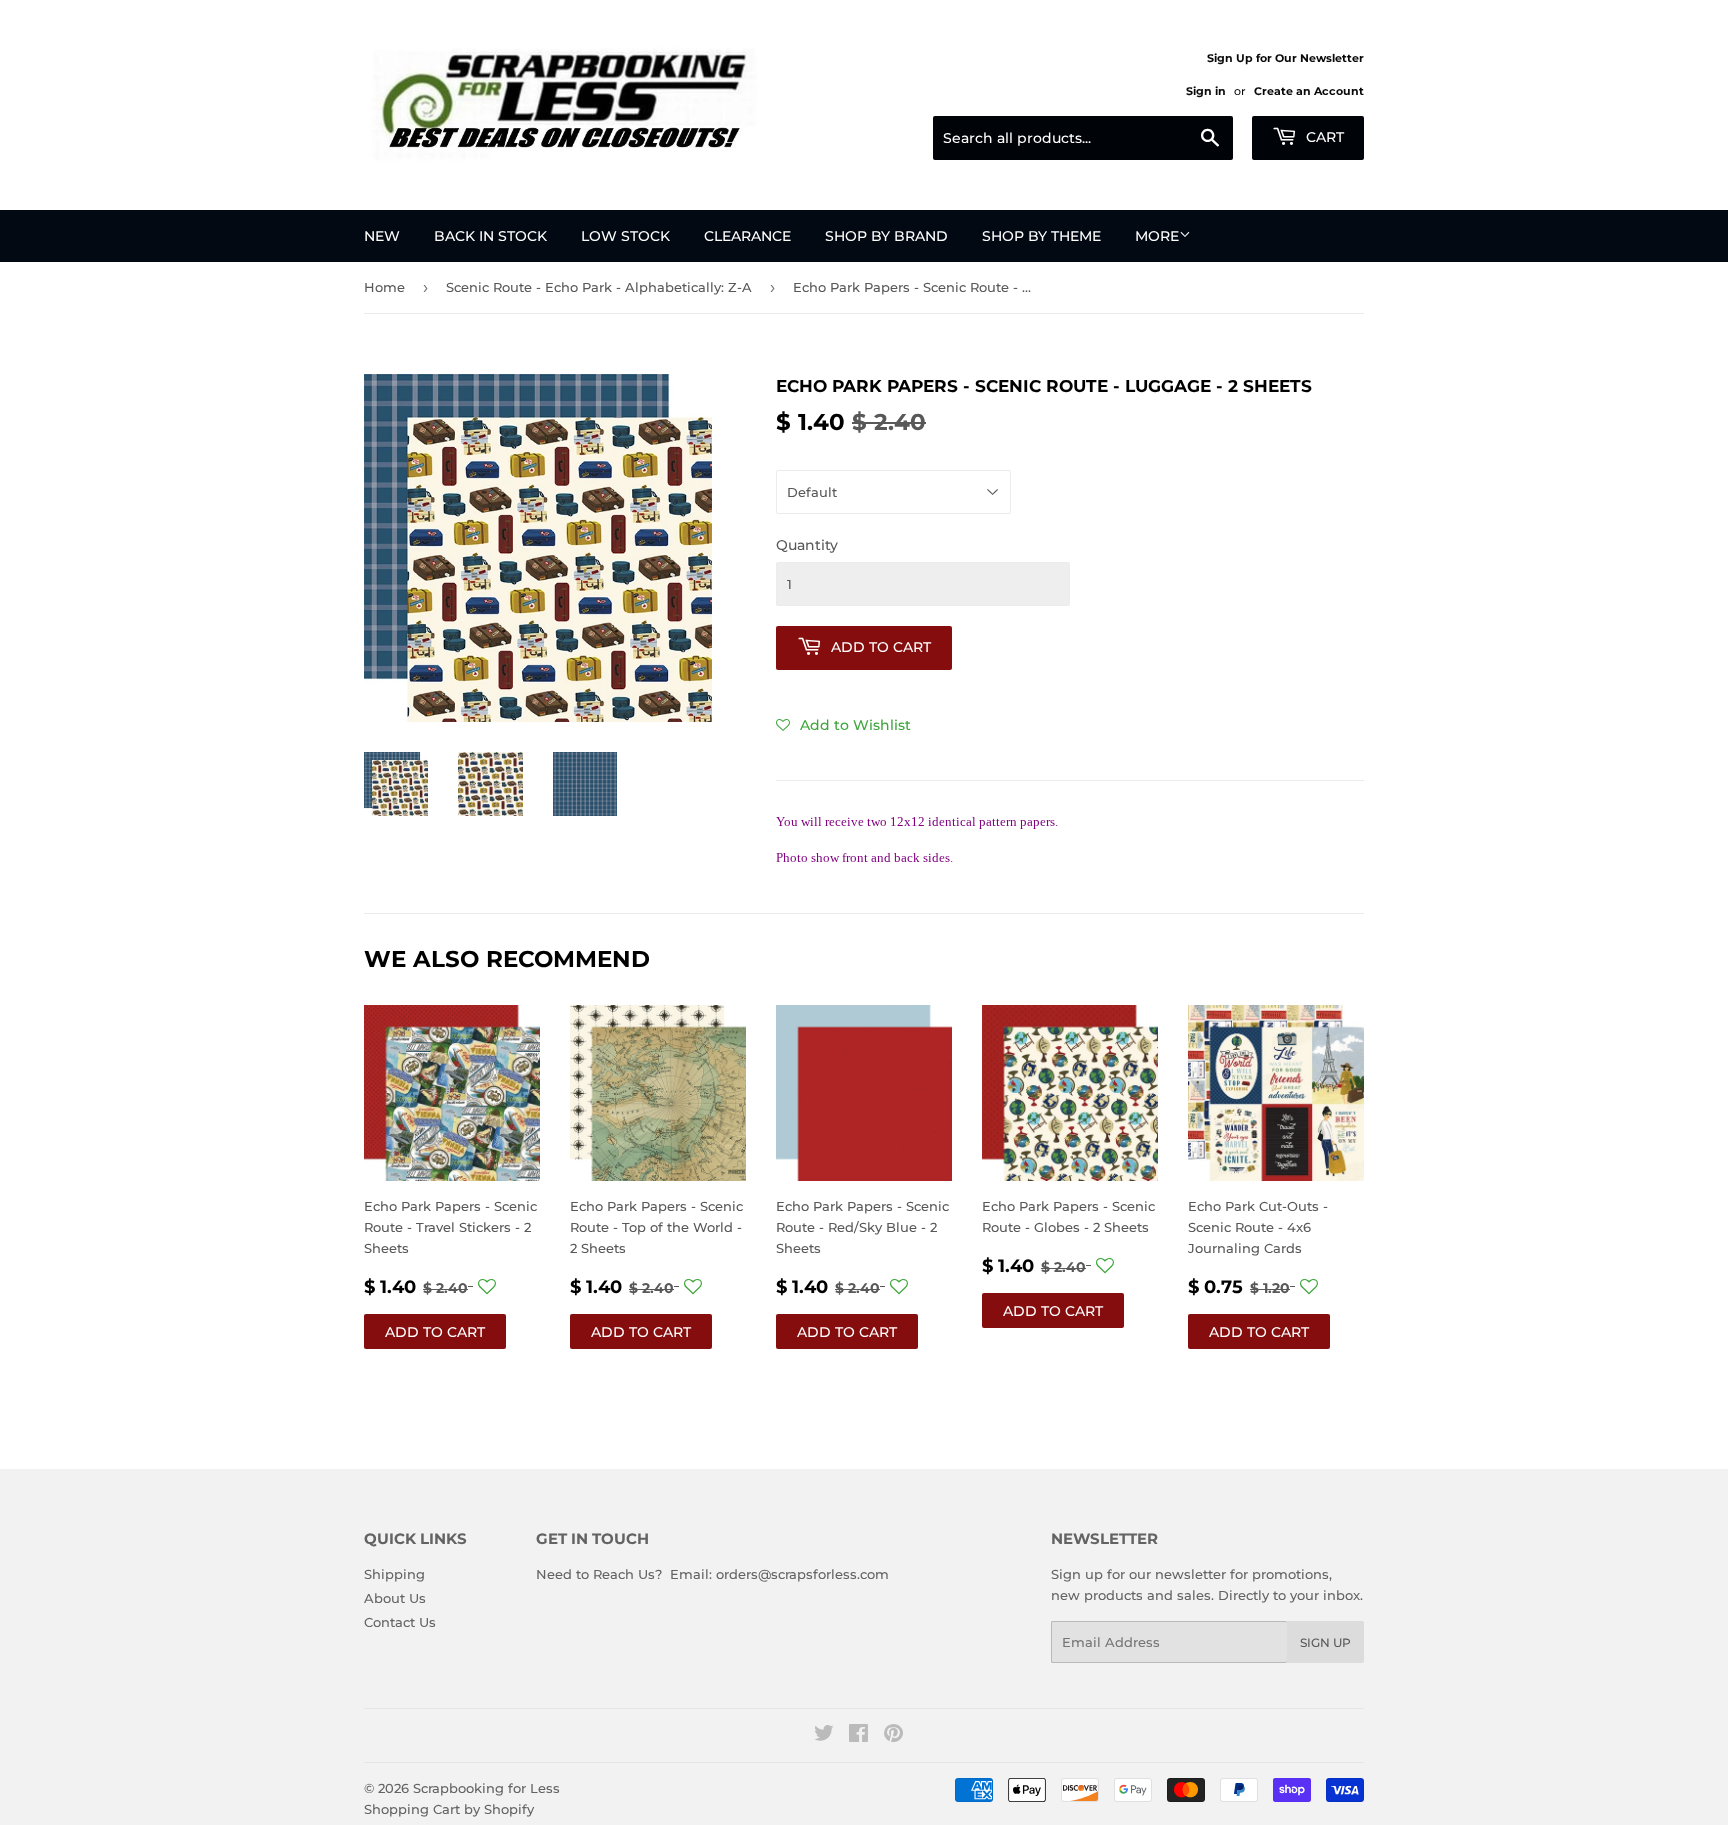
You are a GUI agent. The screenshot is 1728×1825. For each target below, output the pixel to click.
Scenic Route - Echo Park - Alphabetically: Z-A (599, 287)
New (382, 236)
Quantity (807, 545)
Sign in (1206, 91)
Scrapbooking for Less (486, 1788)
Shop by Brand (886, 236)
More (1157, 236)
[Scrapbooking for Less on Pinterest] (893, 1736)
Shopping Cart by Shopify (449, 1809)
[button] (843, 725)
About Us (395, 1598)
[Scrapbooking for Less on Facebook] (858, 1736)
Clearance (747, 236)
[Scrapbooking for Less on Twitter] (824, 1736)
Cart (1323, 137)
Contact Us (400, 1622)
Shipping (394, 1574)
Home (384, 287)
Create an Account (1309, 91)
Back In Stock (490, 236)
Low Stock (625, 236)
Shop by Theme (1041, 236)
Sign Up (1325, 1642)
